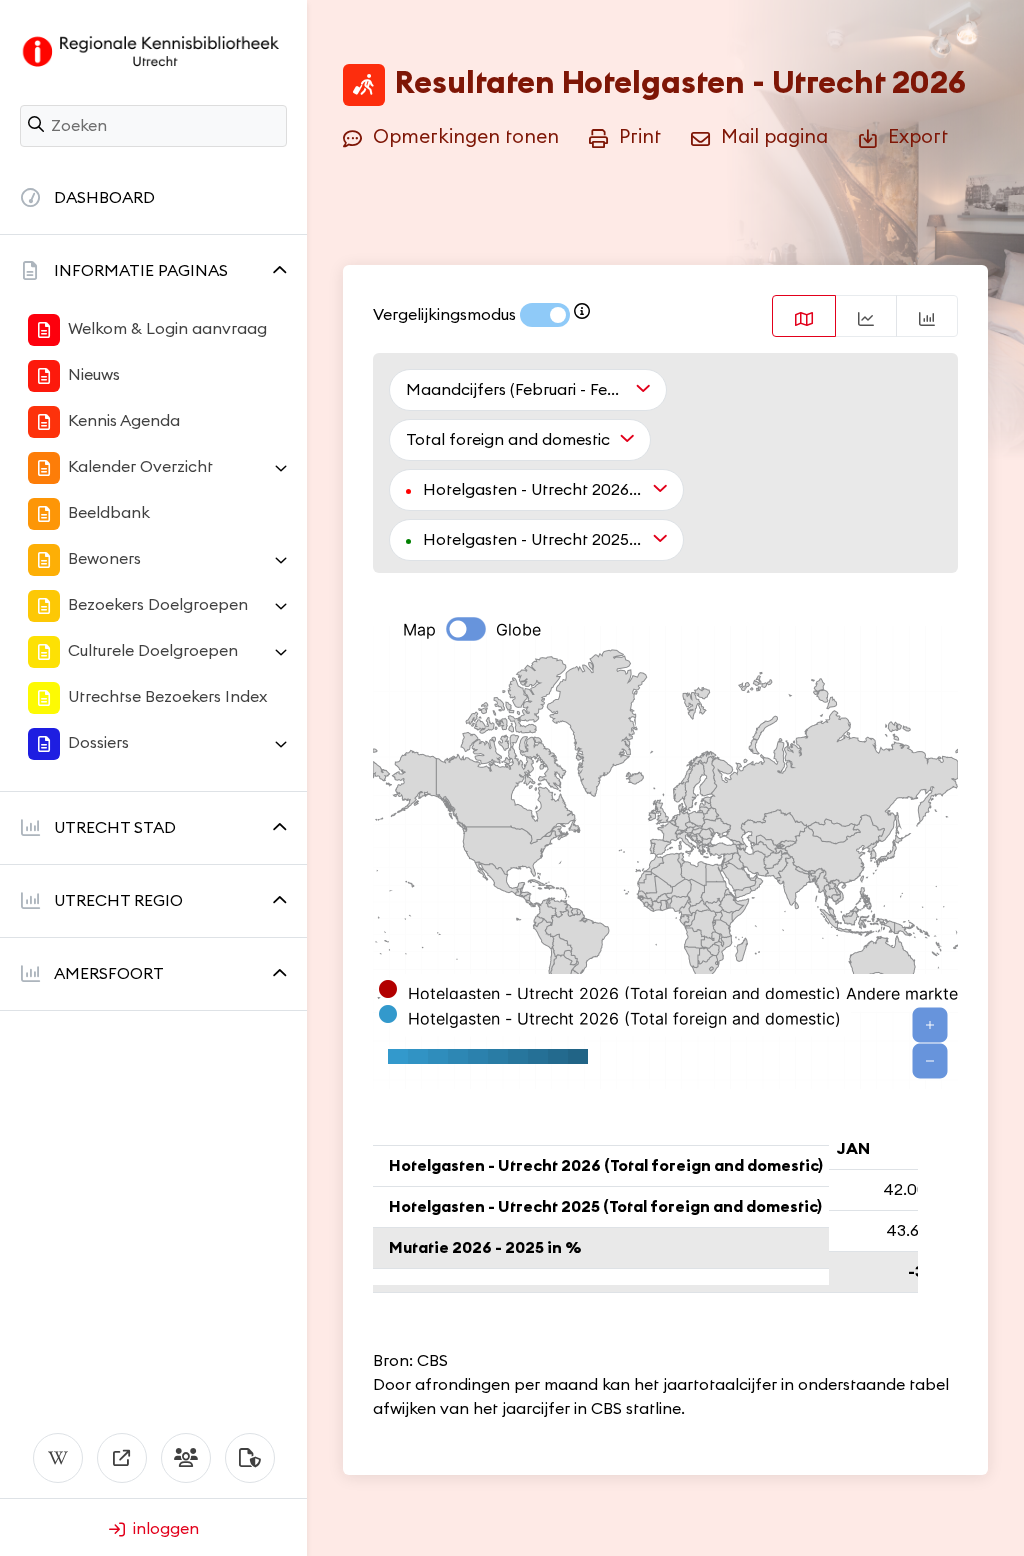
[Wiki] (58, 1458)
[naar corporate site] (122, 1458)
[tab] (804, 316)
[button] (153, 271)
